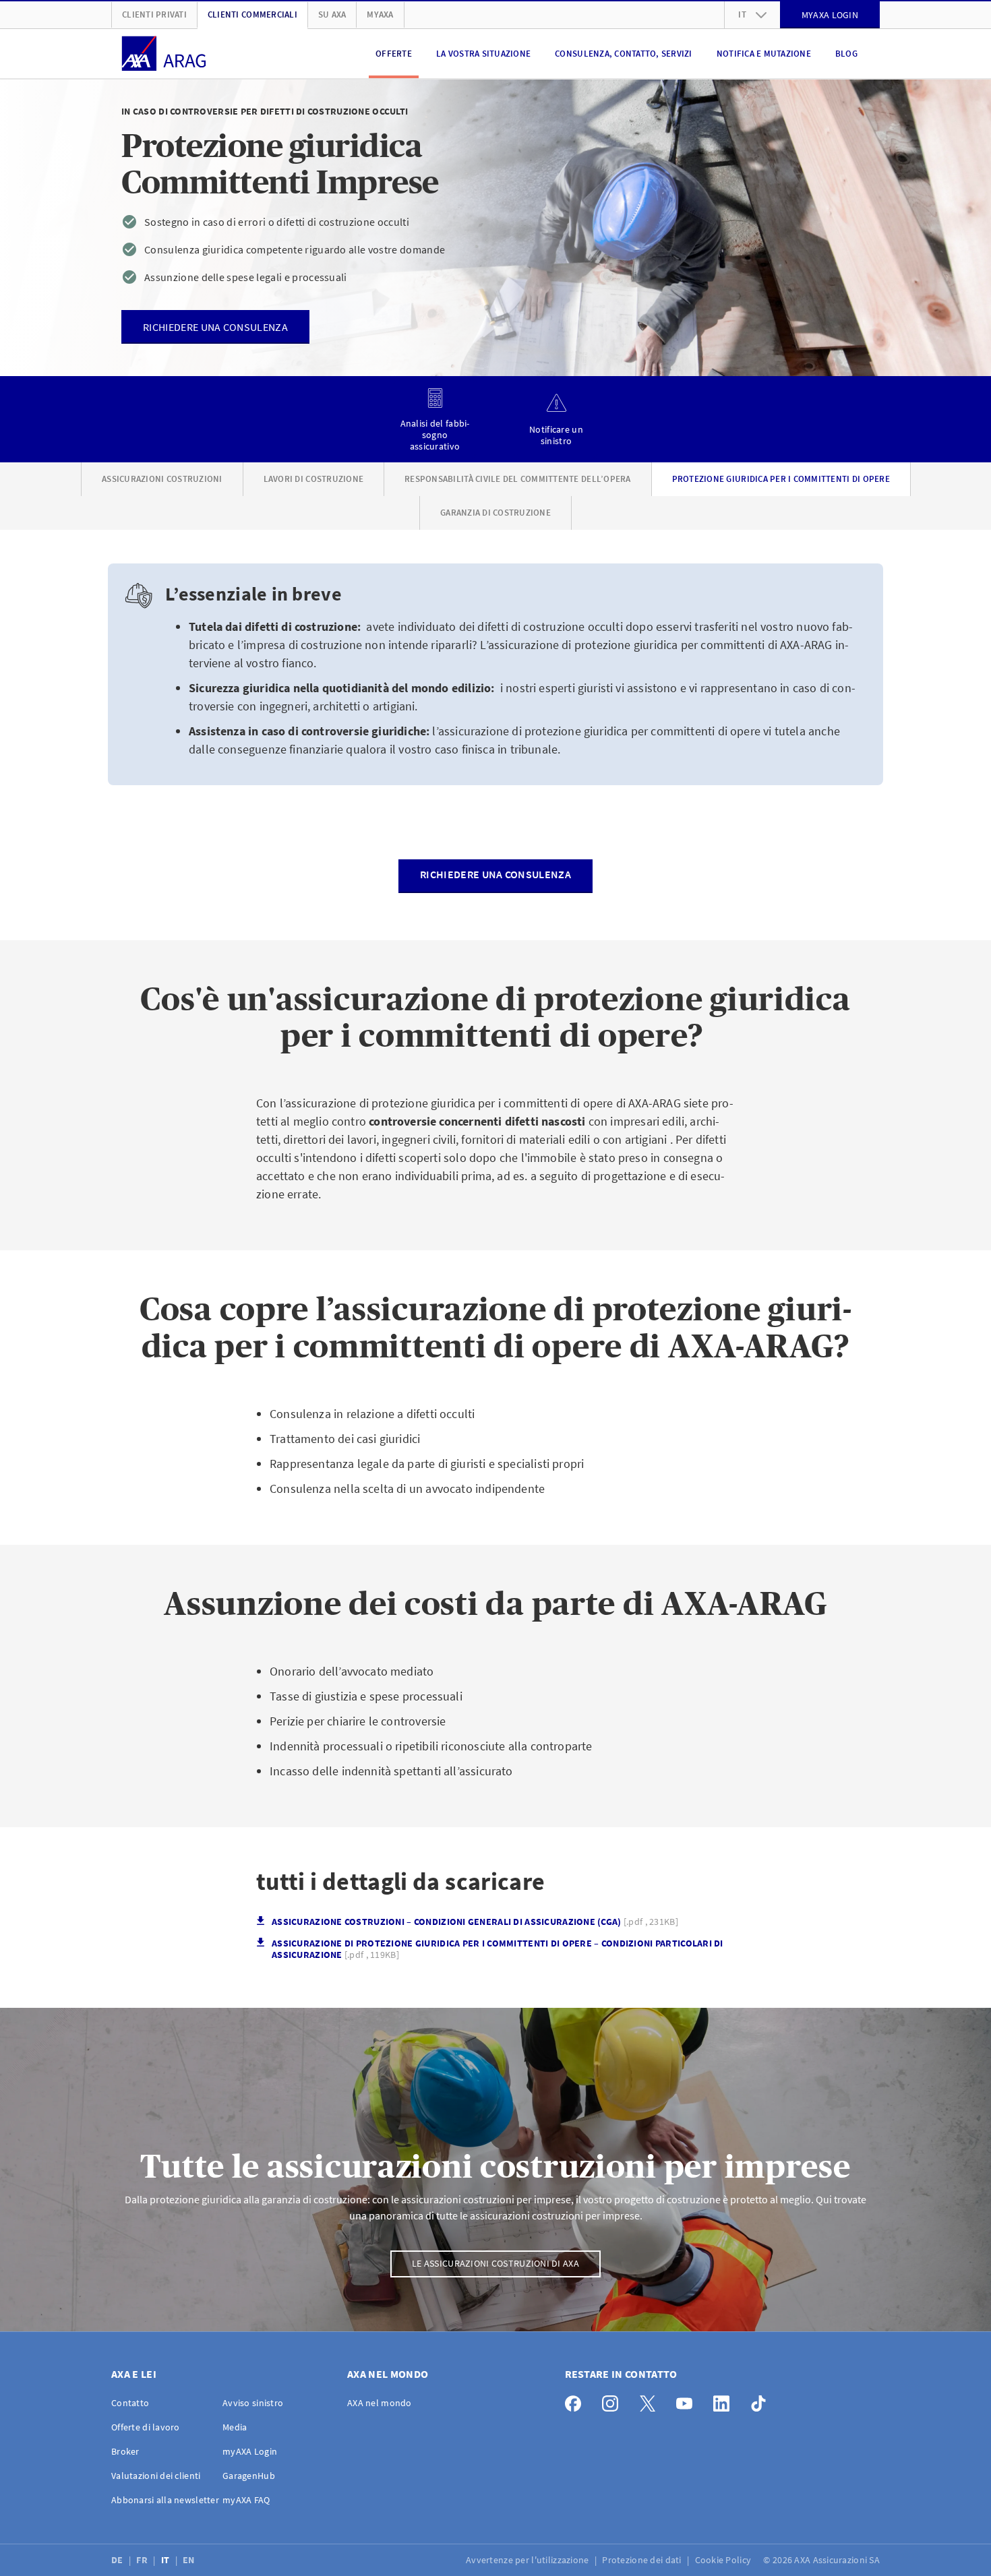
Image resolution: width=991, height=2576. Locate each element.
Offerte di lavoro (146, 2427)
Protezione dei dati (643, 2560)
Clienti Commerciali (252, 14)
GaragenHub (249, 2476)
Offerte (394, 54)
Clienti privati (154, 14)
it (742, 14)
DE (118, 2560)
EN (190, 2560)
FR (143, 2560)
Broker (125, 2451)
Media (235, 2427)
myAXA (380, 14)
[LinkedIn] (725, 2400)
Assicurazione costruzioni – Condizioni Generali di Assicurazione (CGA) (475, 1922)
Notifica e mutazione (764, 54)
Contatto (130, 2403)
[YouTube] (688, 2400)
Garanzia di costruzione (495, 513)
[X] (651, 2400)
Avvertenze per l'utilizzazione (529, 2560)
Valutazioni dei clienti (156, 2476)
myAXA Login (250, 2451)
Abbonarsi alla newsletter (165, 2500)
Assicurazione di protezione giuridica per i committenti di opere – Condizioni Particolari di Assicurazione (498, 1949)
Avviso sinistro (253, 2403)
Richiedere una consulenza (495, 874)
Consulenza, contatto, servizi (624, 54)
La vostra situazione (483, 54)
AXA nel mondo (380, 2403)
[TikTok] (762, 2400)
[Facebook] (577, 2400)
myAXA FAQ (246, 2500)
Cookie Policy (724, 2560)
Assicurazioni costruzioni (162, 479)
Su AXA (332, 14)
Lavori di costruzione (313, 479)
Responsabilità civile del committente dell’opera (517, 479)
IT (167, 2560)
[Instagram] (614, 2400)
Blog (846, 54)
